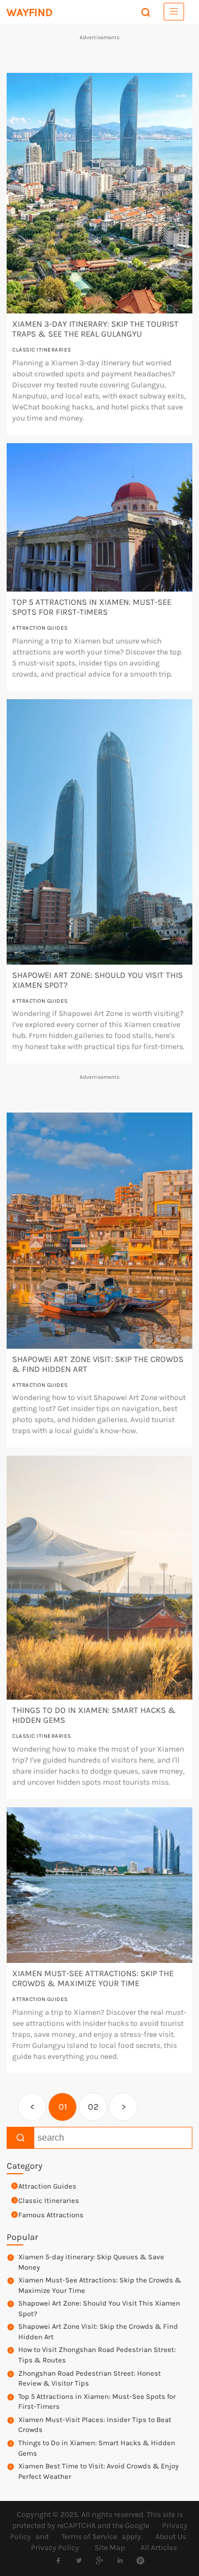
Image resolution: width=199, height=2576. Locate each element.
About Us (171, 2537)
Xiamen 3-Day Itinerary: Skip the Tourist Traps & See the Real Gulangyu (95, 329)
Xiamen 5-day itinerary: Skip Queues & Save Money (91, 2262)
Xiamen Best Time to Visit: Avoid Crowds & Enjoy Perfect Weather (98, 2471)
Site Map (110, 2548)
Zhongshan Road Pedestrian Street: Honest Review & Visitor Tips (90, 2378)
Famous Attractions (51, 2215)
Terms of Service (89, 2537)
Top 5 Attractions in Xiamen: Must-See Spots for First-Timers (92, 607)
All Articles (159, 2548)
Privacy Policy (55, 2548)
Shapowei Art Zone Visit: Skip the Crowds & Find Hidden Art (98, 2332)
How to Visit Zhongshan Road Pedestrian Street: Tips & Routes (97, 2355)
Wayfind (30, 12)
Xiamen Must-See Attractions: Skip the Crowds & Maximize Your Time (93, 1978)
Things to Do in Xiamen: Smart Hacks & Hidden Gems (97, 2448)
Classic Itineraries (42, 350)
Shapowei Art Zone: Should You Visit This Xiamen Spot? (99, 2308)
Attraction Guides (40, 628)
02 (93, 2107)
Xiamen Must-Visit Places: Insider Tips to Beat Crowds (95, 2425)
